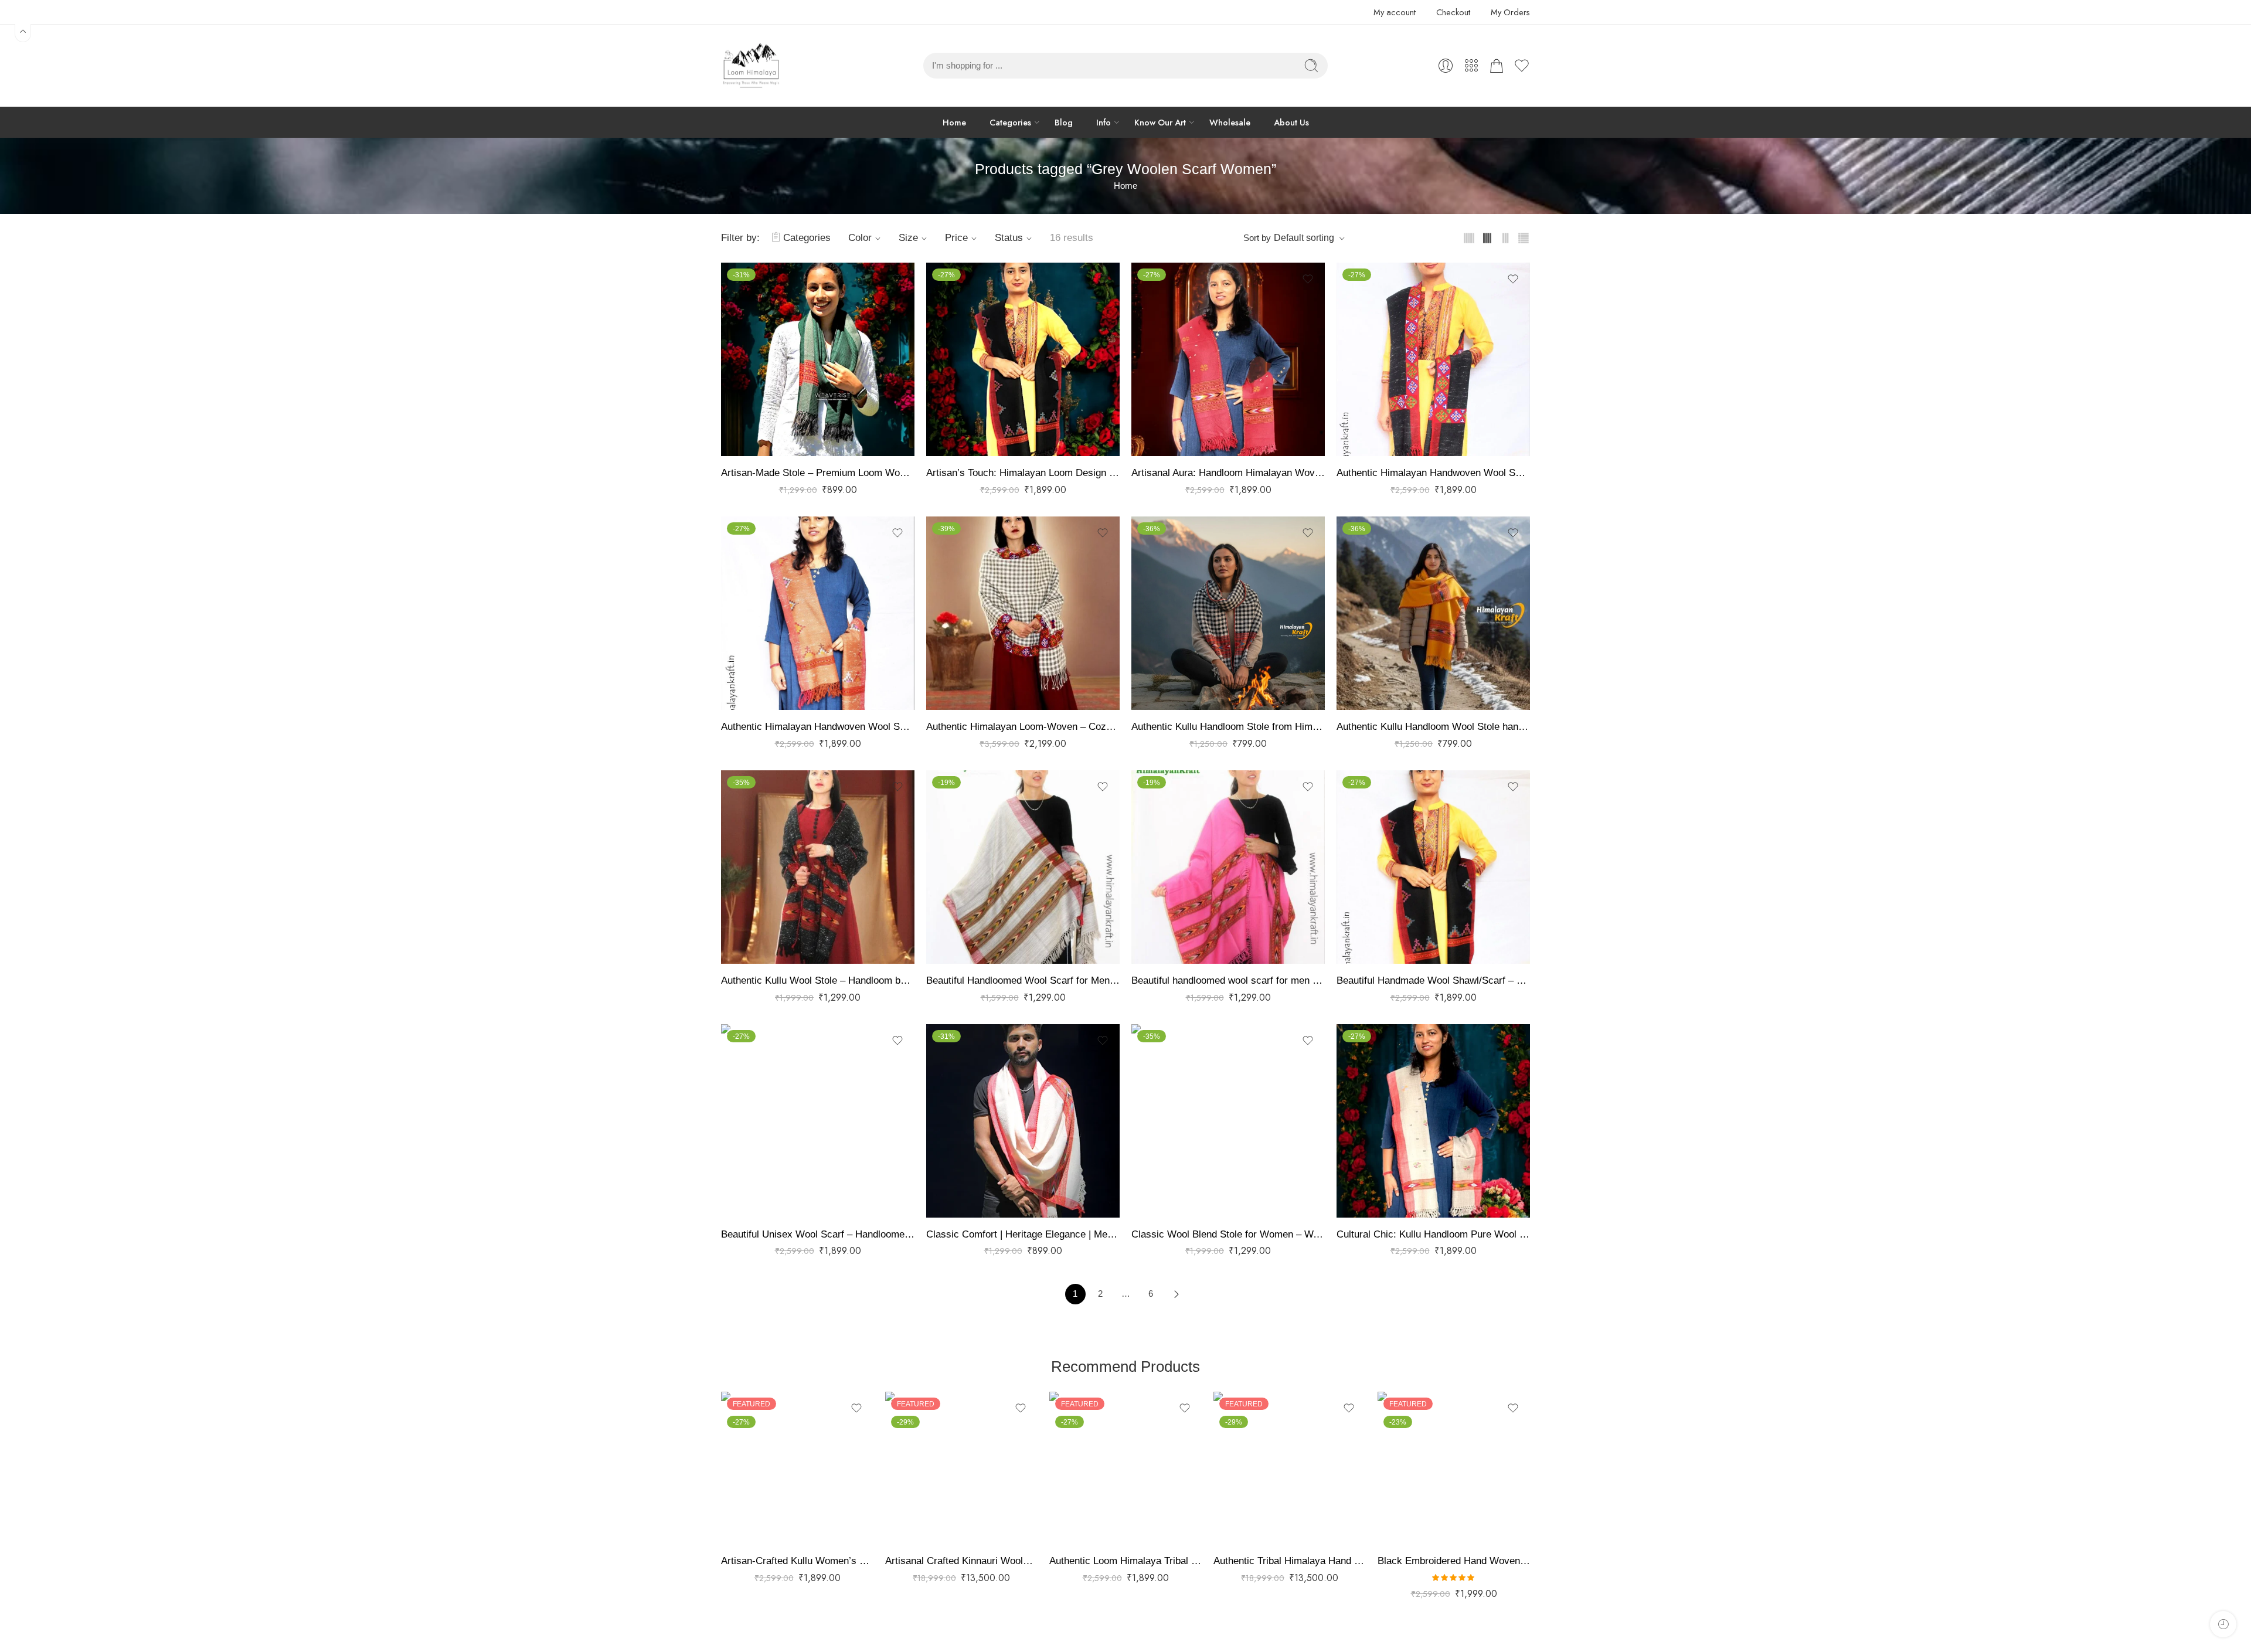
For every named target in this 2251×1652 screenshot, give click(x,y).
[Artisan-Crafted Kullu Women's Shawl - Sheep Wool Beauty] (797, 1468)
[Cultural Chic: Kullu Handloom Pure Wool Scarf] (1433, 1121)
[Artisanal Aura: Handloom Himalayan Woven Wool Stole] (1228, 359)
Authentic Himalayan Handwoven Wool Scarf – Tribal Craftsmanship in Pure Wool (818, 727)
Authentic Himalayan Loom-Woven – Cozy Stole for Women (1023, 727)
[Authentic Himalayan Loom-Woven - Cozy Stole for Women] (1023, 613)
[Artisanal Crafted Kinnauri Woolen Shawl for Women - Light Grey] (961, 1468)
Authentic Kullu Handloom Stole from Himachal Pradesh (1228, 727)
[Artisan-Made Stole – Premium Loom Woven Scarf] (818, 359)
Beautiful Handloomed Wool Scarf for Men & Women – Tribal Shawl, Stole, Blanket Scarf (1023, 980)
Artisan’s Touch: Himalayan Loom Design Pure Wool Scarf (1023, 473)
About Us (1291, 122)
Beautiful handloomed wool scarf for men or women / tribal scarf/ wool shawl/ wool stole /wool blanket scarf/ (1228, 980)
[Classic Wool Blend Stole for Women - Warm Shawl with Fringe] (1228, 1121)
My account (1395, 12)
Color (860, 238)
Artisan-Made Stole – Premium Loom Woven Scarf (818, 473)
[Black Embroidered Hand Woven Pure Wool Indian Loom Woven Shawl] (1454, 1468)
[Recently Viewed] (2223, 1624)
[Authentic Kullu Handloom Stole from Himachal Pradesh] (1228, 613)
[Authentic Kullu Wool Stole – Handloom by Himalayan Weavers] (818, 867)
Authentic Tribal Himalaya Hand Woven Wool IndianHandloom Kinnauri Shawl (1290, 1561)
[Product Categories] (1471, 66)
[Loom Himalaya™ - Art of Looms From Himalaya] (750, 66)
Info (1104, 122)
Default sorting (1304, 238)
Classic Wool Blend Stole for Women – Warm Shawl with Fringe (1228, 1234)
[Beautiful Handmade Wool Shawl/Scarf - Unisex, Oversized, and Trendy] (1433, 867)
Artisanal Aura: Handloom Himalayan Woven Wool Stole (1228, 473)
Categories (1010, 122)
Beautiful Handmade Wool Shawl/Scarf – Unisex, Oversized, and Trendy (1433, 980)
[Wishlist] (897, 279)
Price (956, 238)
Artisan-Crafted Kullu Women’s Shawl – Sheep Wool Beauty (797, 1561)
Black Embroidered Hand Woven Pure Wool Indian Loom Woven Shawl (1454, 1561)
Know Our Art (1160, 122)
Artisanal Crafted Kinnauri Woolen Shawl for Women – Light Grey (961, 1561)
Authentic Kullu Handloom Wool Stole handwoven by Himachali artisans (1433, 727)
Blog (1064, 122)
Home (954, 122)
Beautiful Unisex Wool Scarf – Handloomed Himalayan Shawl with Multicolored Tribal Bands (818, 1234)
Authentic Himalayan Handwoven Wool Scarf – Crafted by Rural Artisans (1433, 473)
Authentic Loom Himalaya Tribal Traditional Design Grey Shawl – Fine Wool (1125, 1561)
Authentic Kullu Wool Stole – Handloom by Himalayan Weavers (818, 980)
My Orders (1510, 12)
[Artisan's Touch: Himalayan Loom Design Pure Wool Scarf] (1023, 359)
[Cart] (1497, 66)
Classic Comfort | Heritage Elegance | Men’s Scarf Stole (1023, 1234)
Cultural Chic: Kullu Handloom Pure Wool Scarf (1433, 1234)
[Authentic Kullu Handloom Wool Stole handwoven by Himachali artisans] (1433, 613)
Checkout (1453, 12)
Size (908, 238)
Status (1009, 238)
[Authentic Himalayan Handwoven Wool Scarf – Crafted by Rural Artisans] (1433, 359)
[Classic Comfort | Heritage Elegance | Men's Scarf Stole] (1023, 1121)
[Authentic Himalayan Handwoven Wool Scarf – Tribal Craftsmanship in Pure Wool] (818, 613)
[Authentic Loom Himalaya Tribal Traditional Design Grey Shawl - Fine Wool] (1125, 1468)
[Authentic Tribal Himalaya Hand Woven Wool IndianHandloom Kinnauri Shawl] (1290, 1468)
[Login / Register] (1446, 66)
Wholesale (1230, 122)
